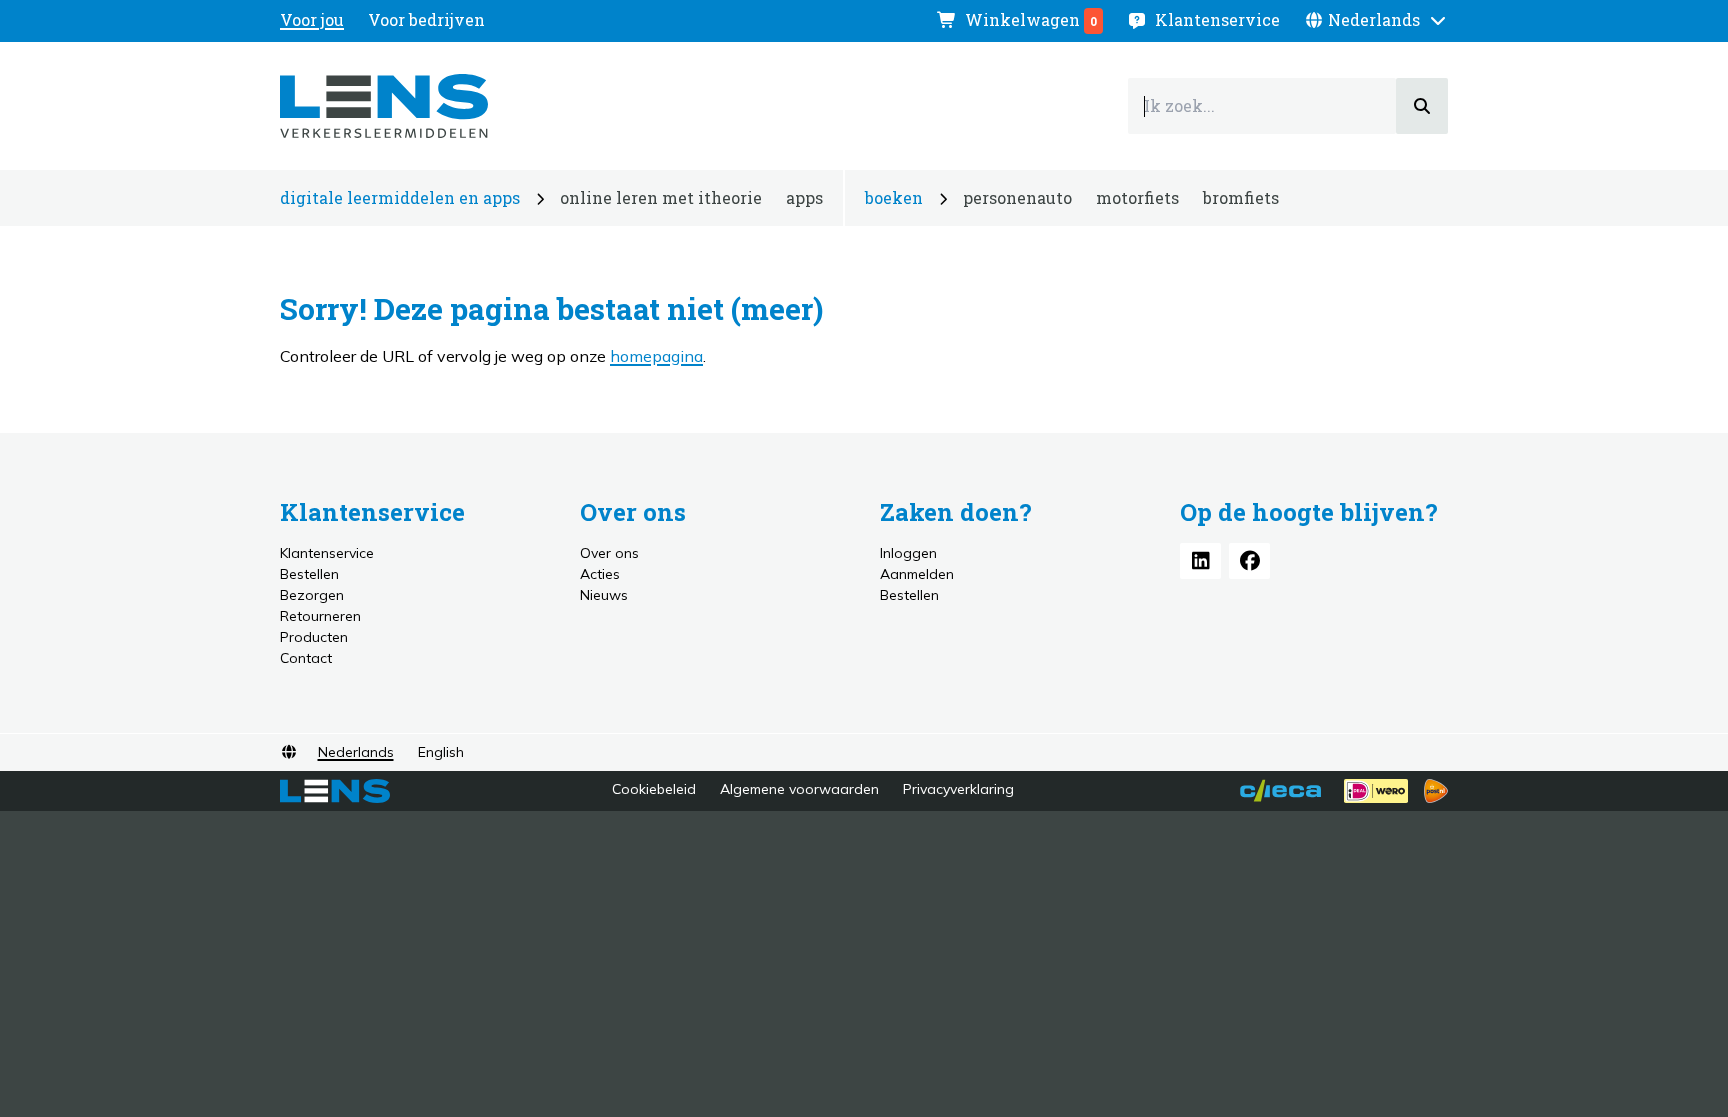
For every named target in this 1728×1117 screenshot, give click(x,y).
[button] (1376, 20)
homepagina (656, 356)
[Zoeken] (1422, 106)
